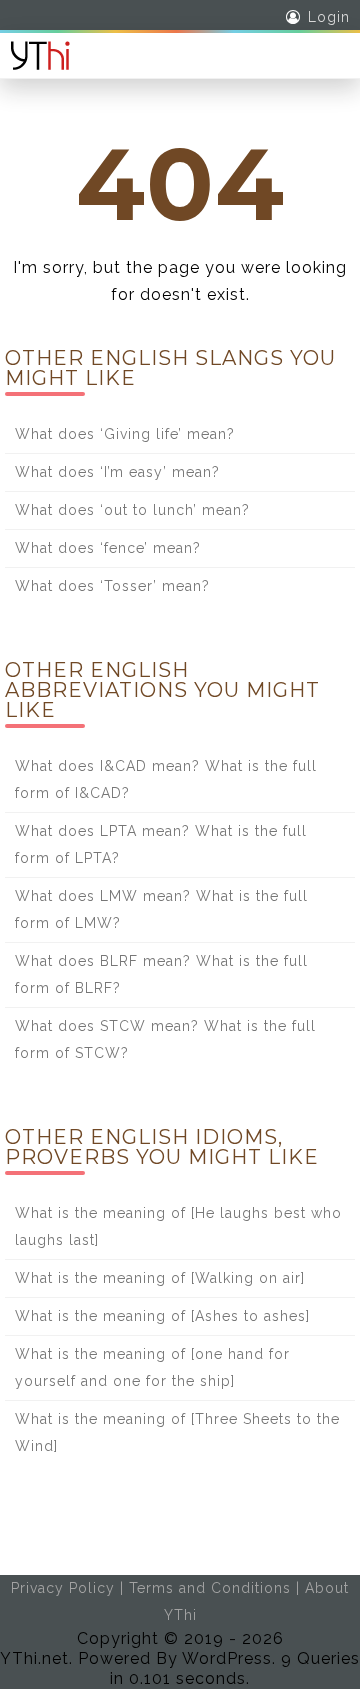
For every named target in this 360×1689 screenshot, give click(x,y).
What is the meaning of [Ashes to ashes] (162, 1316)
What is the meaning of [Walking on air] (160, 1278)
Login (329, 17)
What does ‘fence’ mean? (108, 548)
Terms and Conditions (210, 1588)
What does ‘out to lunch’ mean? (132, 510)
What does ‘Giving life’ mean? (125, 434)
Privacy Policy (63, 1588)
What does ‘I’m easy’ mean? (117, 472)
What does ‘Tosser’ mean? (112, 586)
